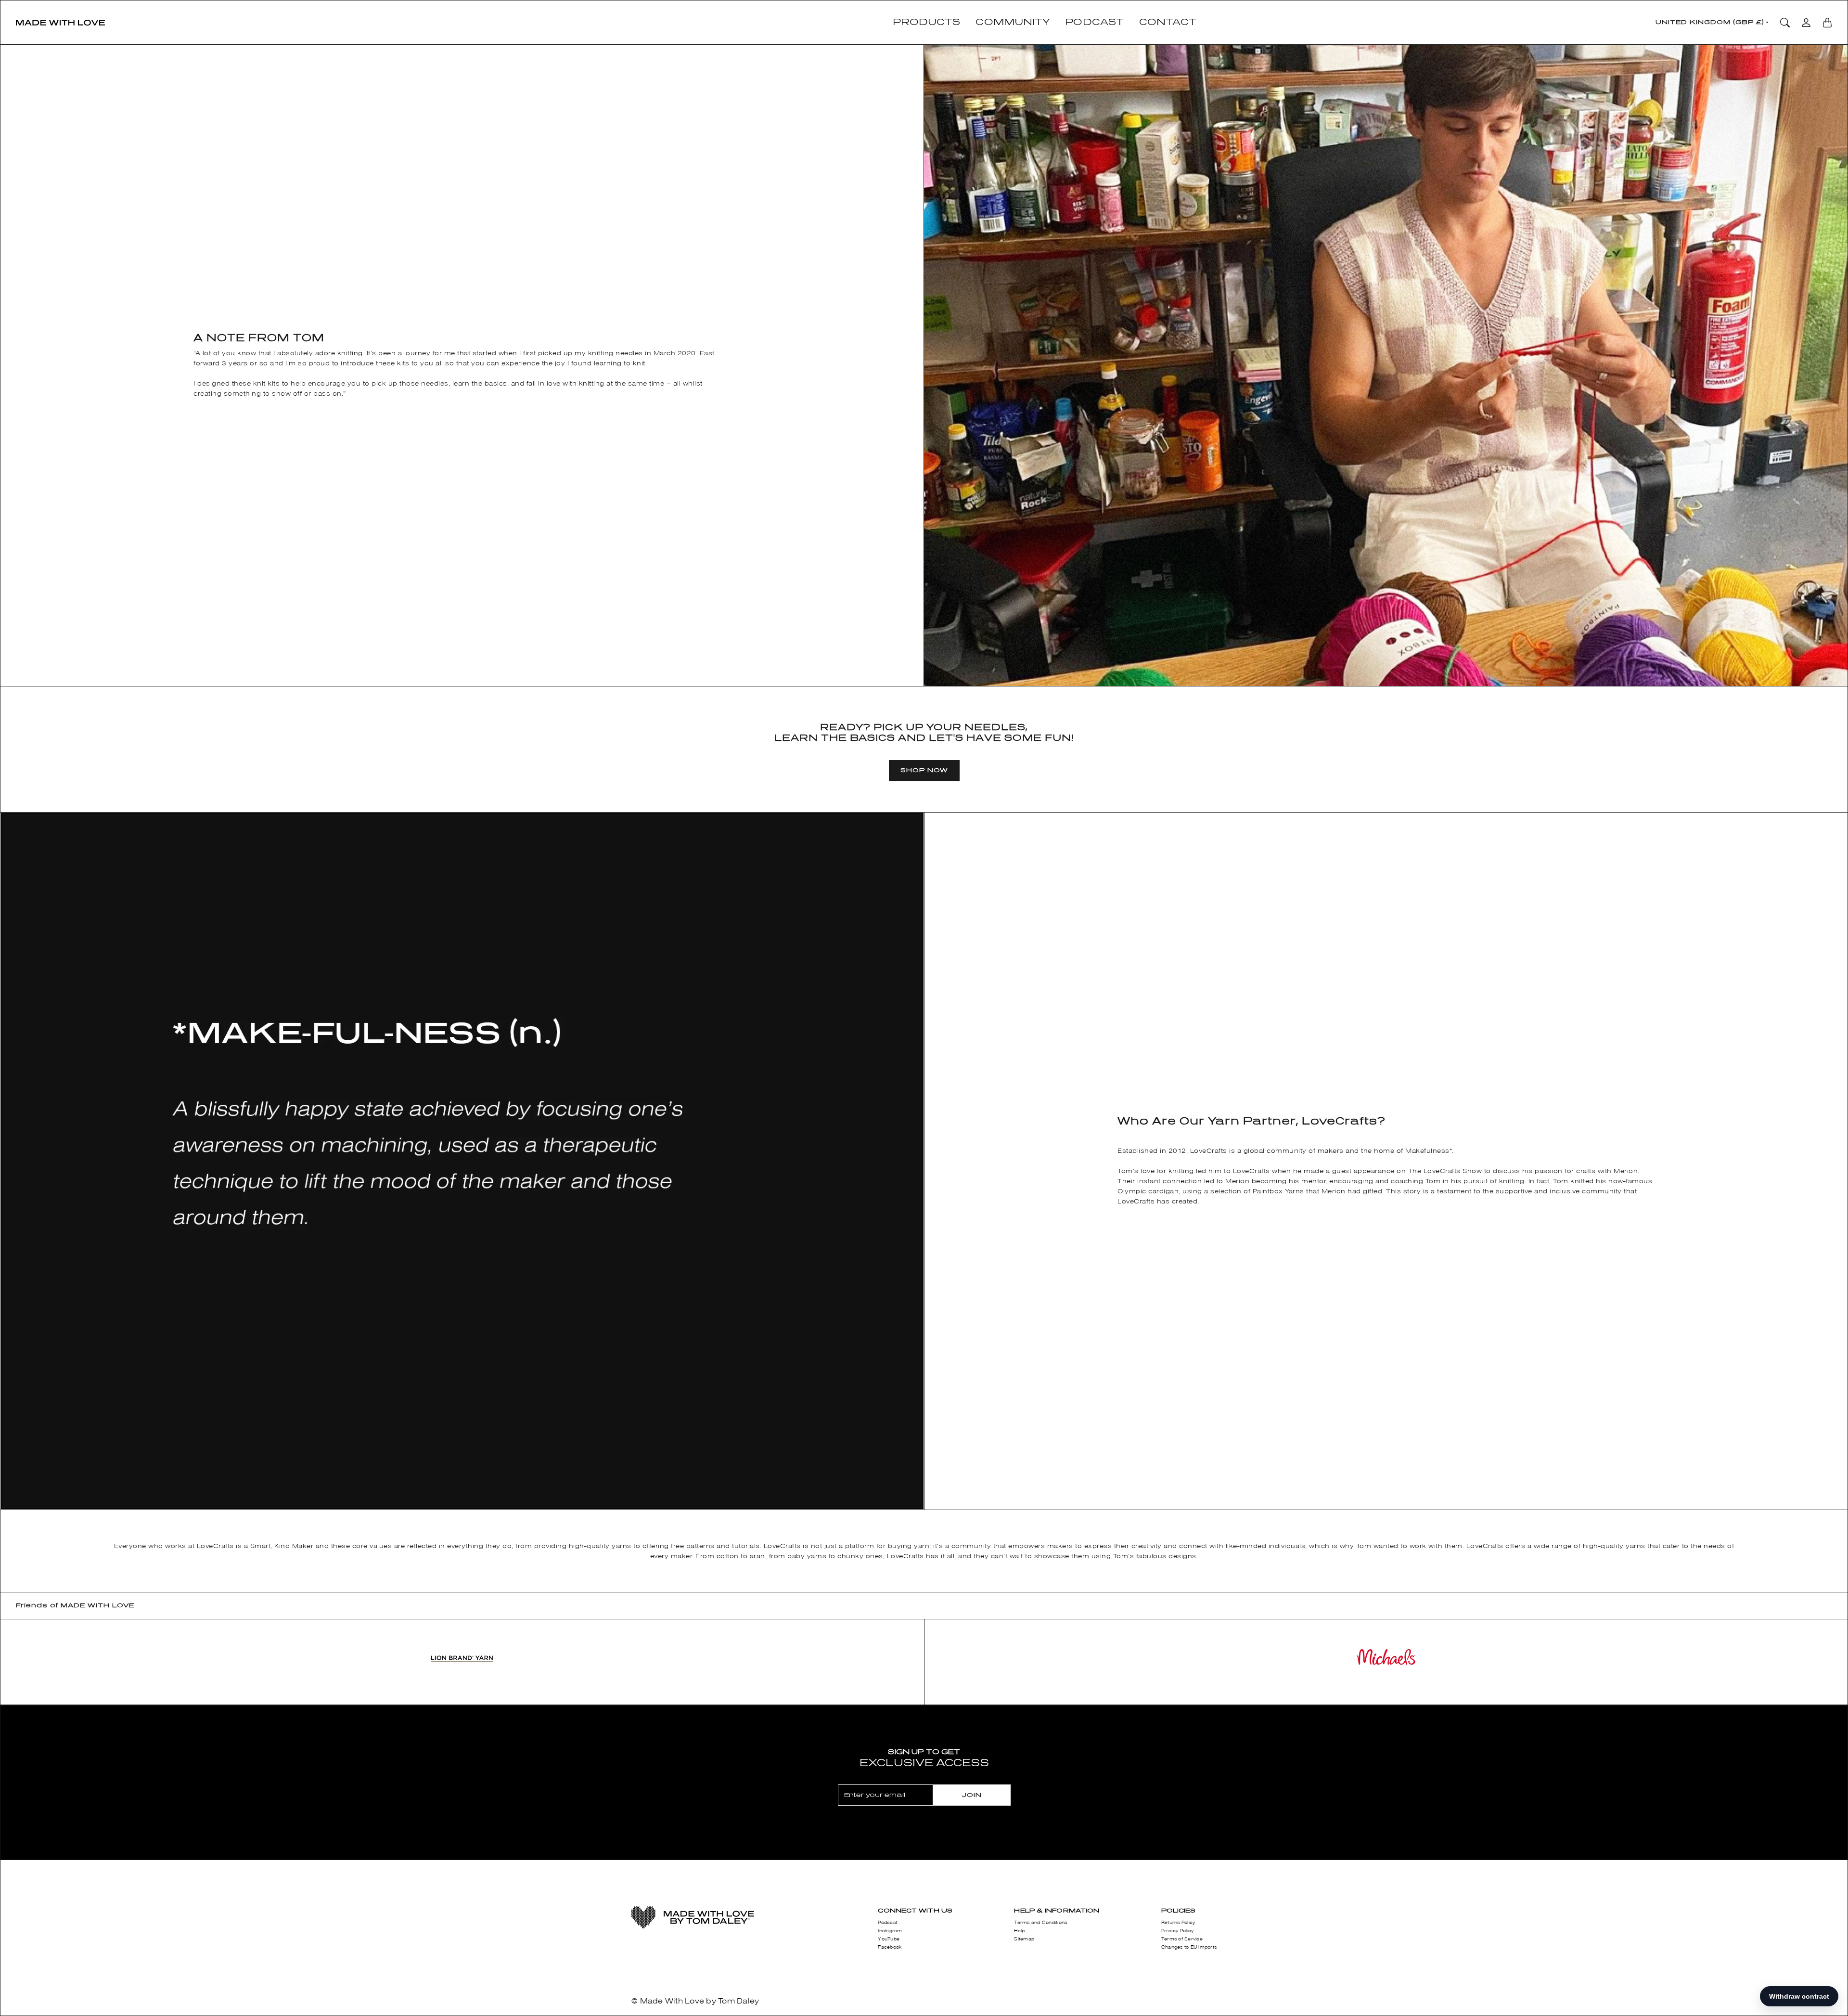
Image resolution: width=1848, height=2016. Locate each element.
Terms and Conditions (1040, 1923)
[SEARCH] (1785, 23)
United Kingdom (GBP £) (1710, 22)
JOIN (972, 1795)
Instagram (890, 1931)
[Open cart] (1827, 23)
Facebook (890, 1947)
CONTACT (1168, 22)
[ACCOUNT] (1806, 23)
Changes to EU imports (1189, 1947)
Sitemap (1024, 1939)
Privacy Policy (1178, 1931)
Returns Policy (1178, 1923)
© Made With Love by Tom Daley (695, 2001)
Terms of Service (1182, 1939)
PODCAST (1094, 22)
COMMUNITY (1013, 22)
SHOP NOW (924, 770)
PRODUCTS (927, 22)
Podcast (887, 1923)
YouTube (889, 1939)
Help (1019, 1931)
